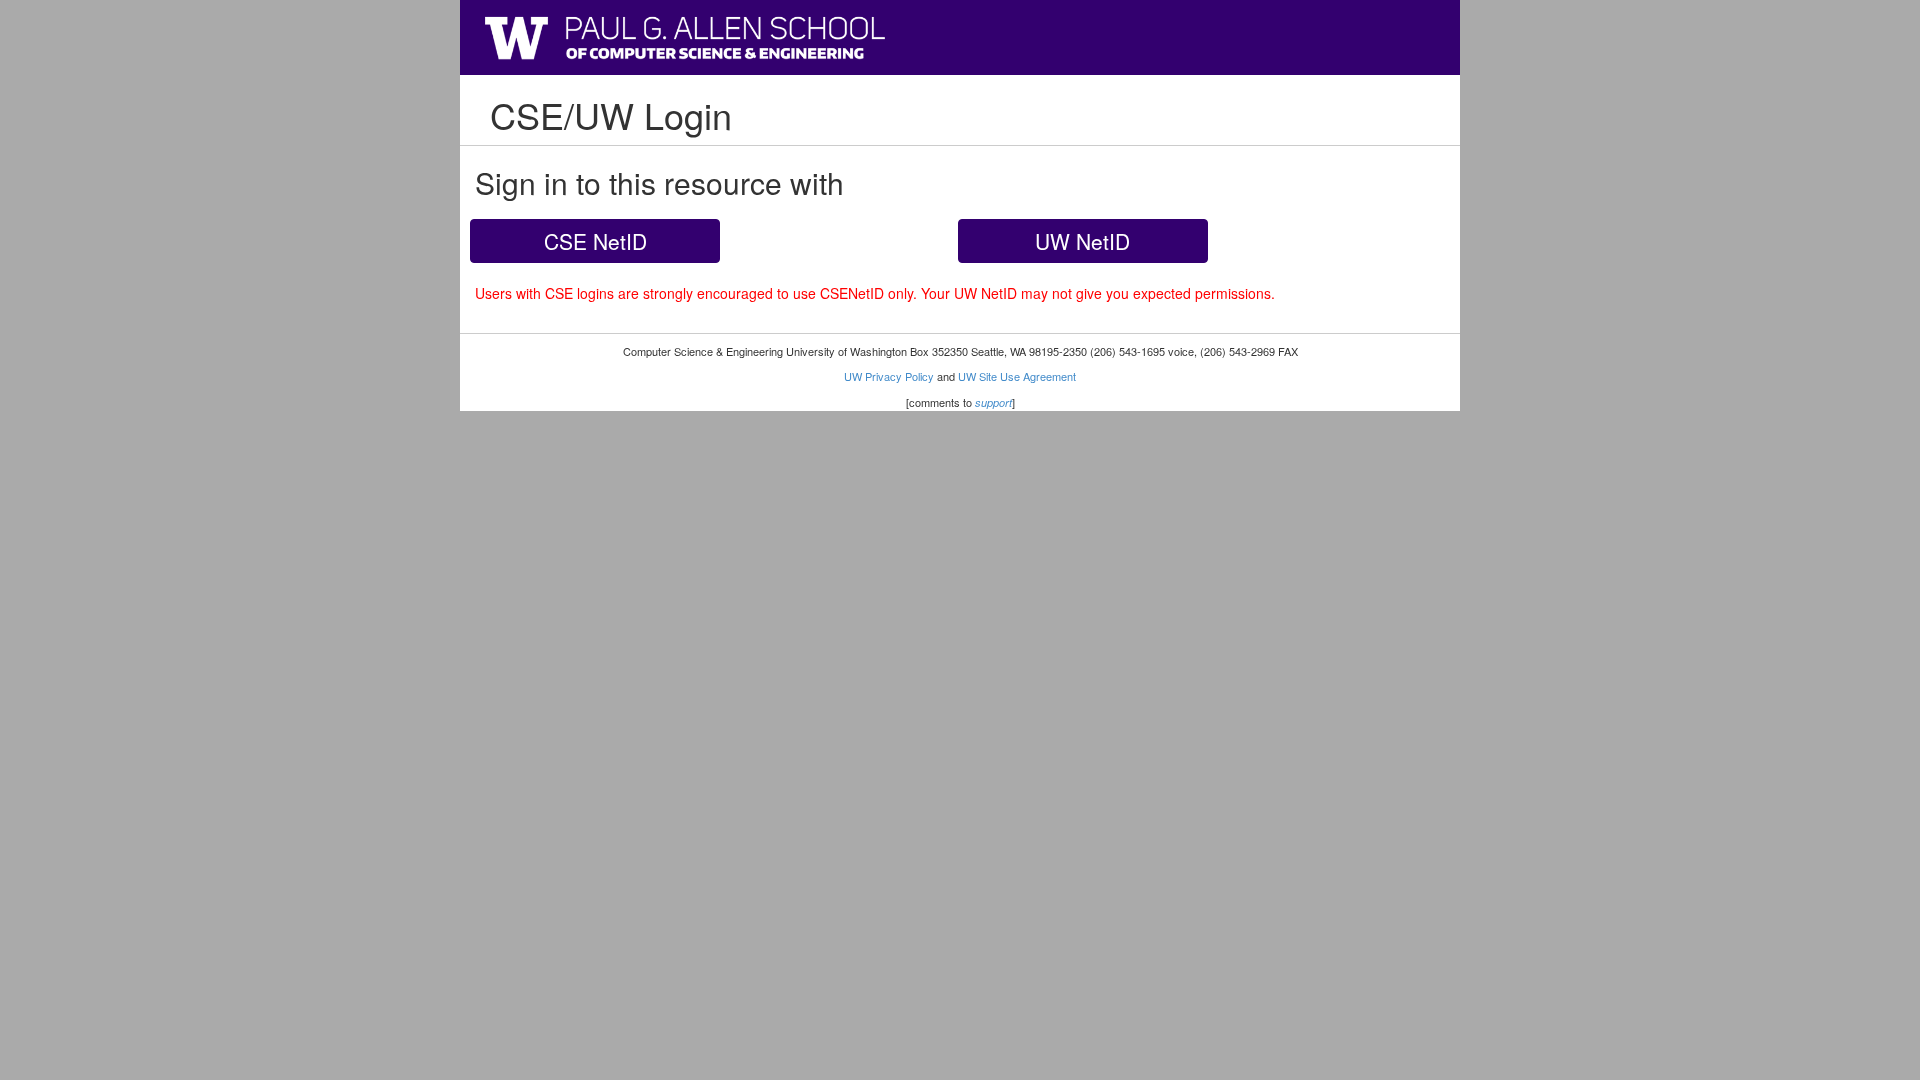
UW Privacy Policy (889, 376)
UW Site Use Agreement (1017, 376)
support (993, 402)
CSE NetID (595, 241)
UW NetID (1082, 241)
